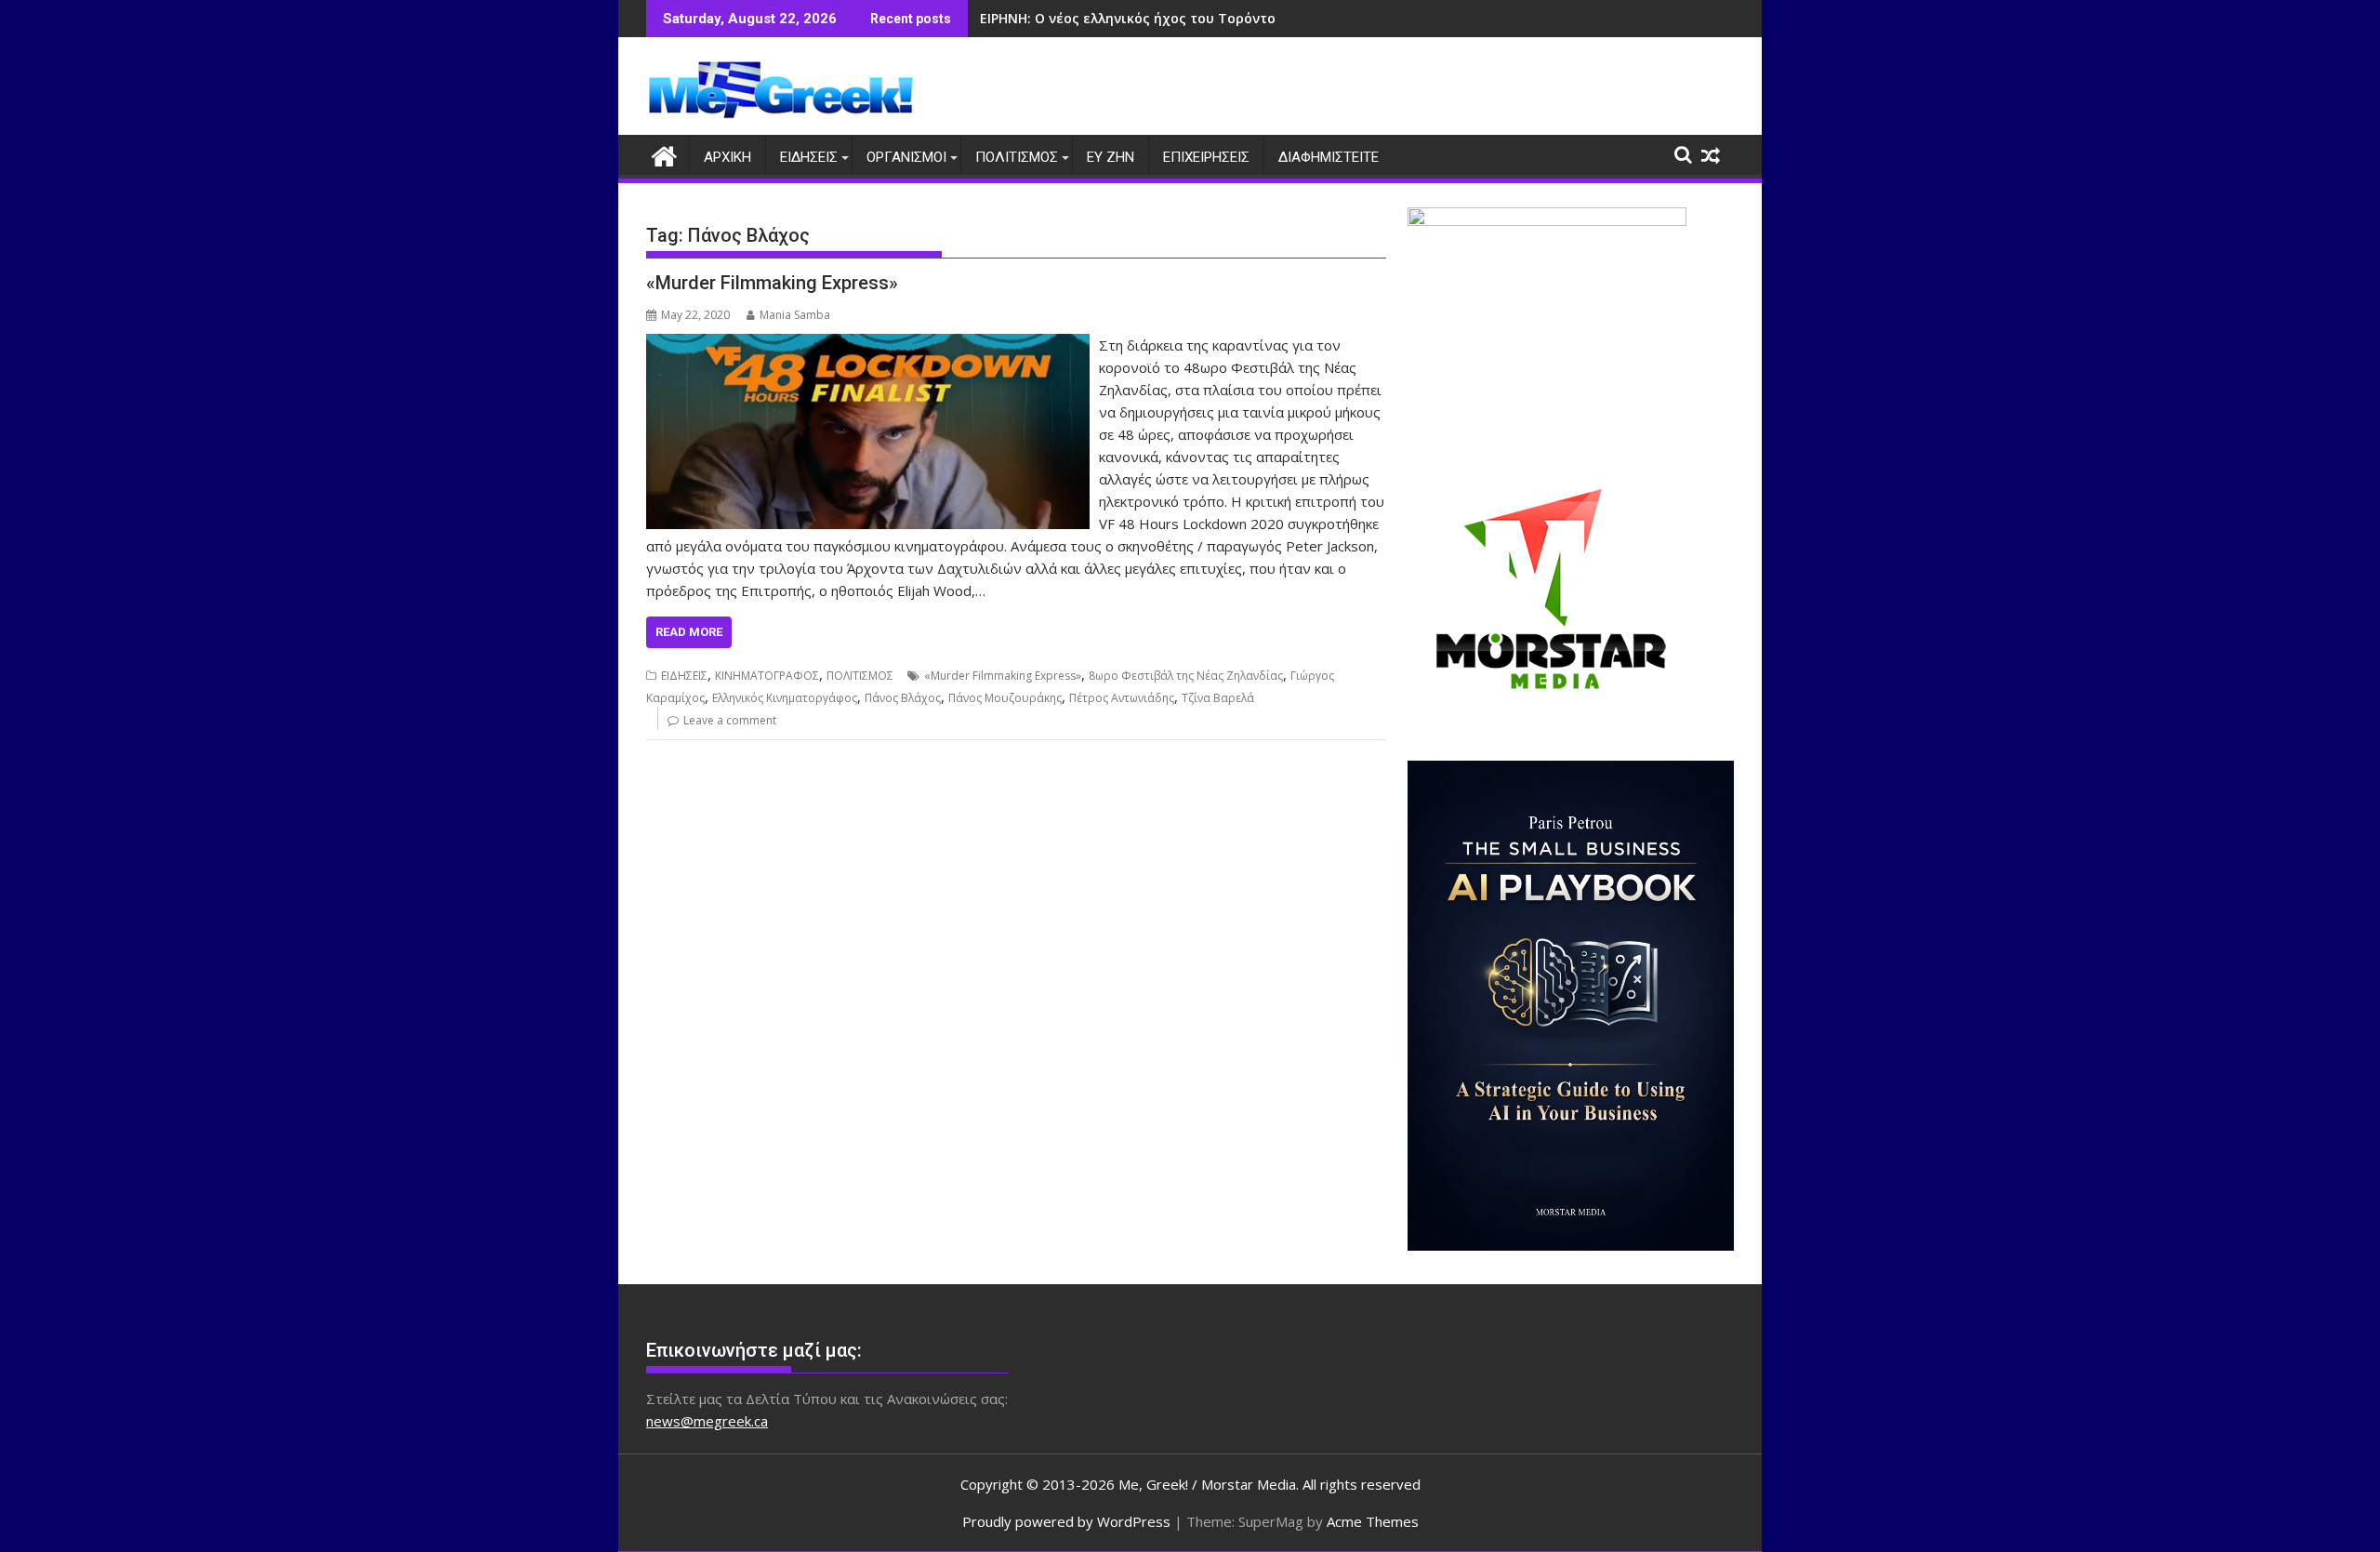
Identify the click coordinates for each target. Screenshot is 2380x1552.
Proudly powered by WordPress (1066, 1521)
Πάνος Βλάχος (903, 698)
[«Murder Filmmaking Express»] (868, 345)
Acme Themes (1373, 1521)
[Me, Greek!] (664, 154)
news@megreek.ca (707, 1421)
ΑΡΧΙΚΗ (727, 157)
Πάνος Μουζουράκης (1005, 698)
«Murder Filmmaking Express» (772, 283)
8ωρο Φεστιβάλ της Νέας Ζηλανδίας (1186, 676)
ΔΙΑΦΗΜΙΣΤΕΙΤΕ (1329, 157)
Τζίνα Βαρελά (1218, 698)
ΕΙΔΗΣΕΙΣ (809, 157)
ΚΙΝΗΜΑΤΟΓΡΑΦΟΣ (767, 676)
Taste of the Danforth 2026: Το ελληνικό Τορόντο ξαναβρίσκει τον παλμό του (1241, 18)
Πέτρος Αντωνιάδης (1122, 698)
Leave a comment (730, 720)
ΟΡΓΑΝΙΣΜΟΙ (906, 157)
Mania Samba (795, 315)
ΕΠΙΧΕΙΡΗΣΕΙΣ (1206, 157)
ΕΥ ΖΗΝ (1111, 157)
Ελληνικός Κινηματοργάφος (785, 698)
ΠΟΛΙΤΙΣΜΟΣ (1017, 157)
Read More (689, 632)
